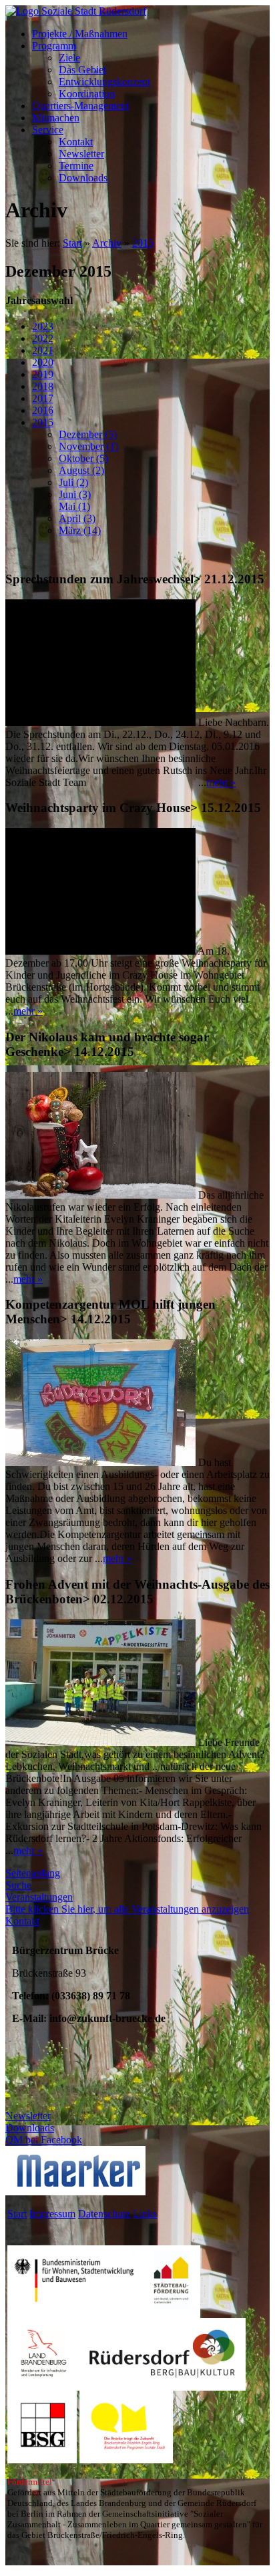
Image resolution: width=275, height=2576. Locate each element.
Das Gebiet (82, 70)
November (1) (88, 446)
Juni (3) (75, 494)
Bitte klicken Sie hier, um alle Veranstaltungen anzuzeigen (127, 1909)
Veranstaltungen (39, 1897)
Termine (76, 166)
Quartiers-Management (80, 106)
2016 (43, 410)
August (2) (81, 470)
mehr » (221, 782)
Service (48, 130)
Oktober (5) (83, 458)
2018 (43, 386)
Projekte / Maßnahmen (80, 34)
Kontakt (76, 142)
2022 (43, 338)
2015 (143, 243)
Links (145, 2214)
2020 (43, 362)
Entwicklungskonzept (104, 82)
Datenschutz (104, 2214)
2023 (43, 326)
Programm (54, 46)
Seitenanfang (33, 1873)
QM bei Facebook (44, 2140)
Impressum (52, 2214)
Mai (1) (74, 506)
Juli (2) (73, 482)
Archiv (107, 243)
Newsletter (81, 154)
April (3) (77, 518)
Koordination (87, 94)
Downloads (83, 178)
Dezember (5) (88, 434)
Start (72, 243)
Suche (18, 1885)
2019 (43, 374)
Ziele (69, 58)
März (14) (80, 530)
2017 (43, 398)
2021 (43, 350)
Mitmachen (56, 118)
